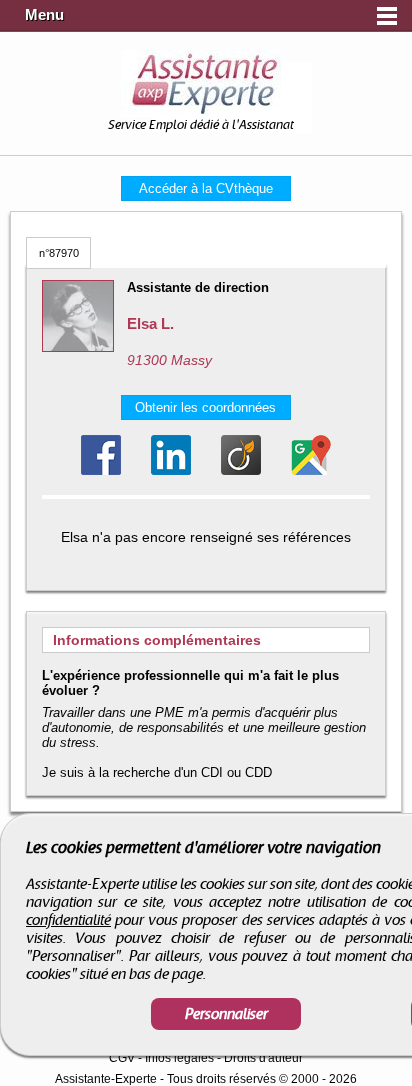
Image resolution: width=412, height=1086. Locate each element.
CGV (122, 1058)
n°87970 (59, 253)
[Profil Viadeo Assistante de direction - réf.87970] (241, 455)
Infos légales (179, 1058)
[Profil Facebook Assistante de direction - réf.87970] (101, 455)
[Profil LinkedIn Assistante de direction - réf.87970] (171, 455)
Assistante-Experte (106, 1079)
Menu (44, 15)
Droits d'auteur (263, 1058)
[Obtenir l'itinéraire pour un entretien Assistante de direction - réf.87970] (311, 455)
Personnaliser (226, 1014)
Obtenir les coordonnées (205, 407)
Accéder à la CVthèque (206, 188)
